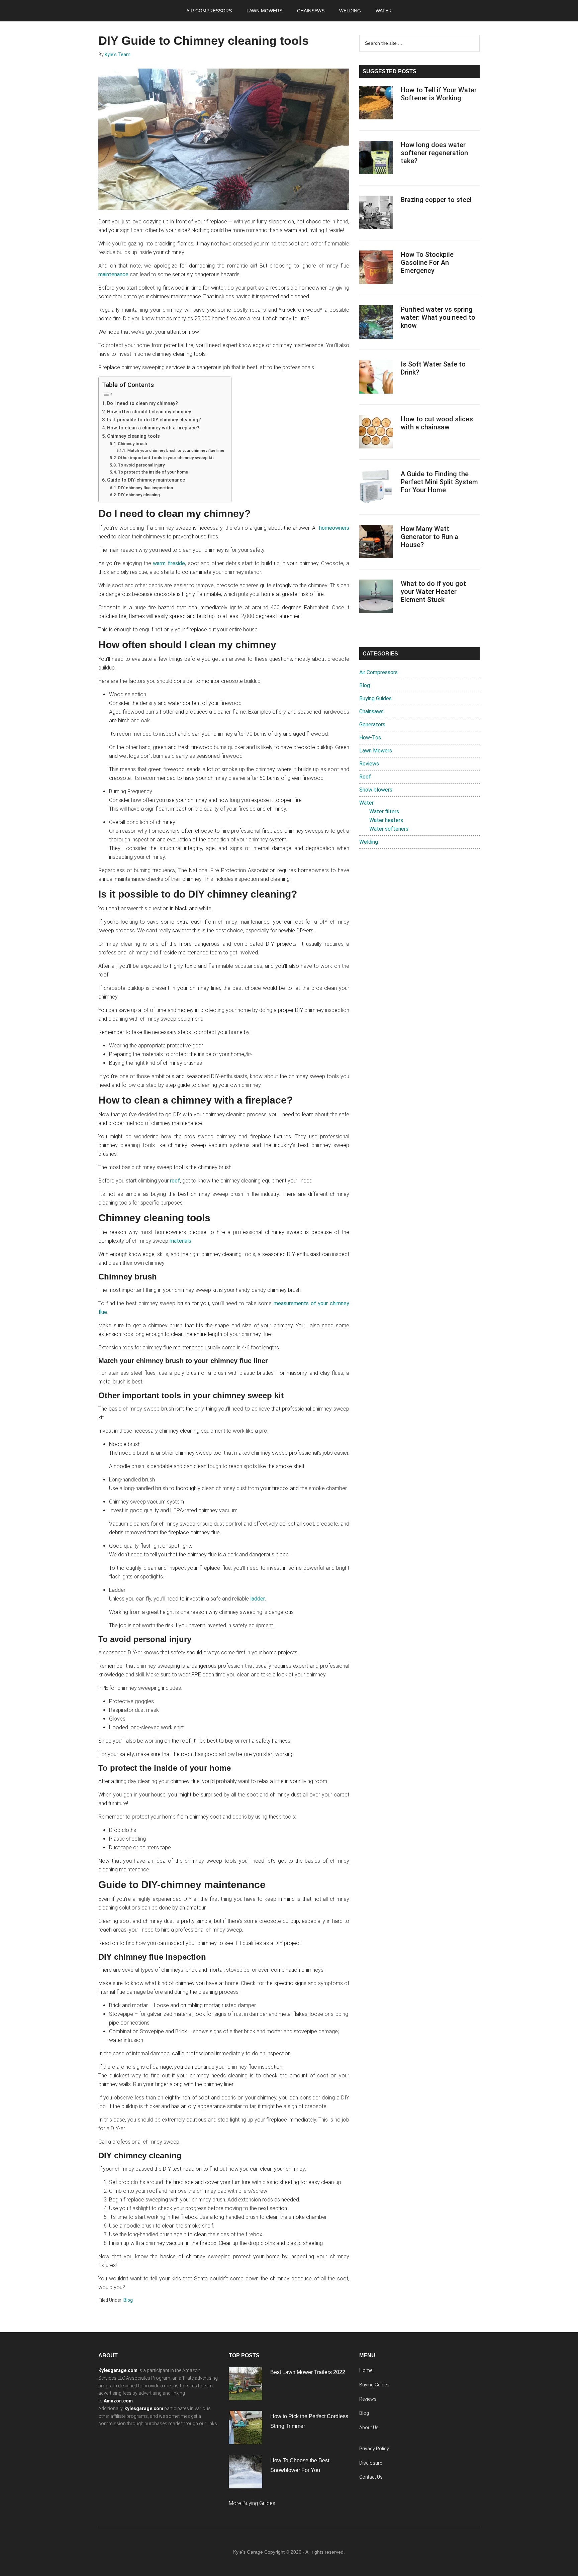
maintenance (113, 274)
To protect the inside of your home (153, 472)
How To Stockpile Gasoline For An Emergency (427, 263)
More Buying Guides (252, 2503)
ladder (258, 1599)
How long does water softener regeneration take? (434, 153)
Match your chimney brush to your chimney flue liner (176, 450)
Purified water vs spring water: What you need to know (438, 317)
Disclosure (371, 2463)
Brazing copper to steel (436, 200)
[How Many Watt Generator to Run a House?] (376, 543)
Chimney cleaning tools (133, 436)
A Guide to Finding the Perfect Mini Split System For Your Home (439, 482)
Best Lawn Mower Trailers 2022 (308, 2372)
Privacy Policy (374, 2449)
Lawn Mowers (376, 751)
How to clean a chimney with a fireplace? (153, 428)
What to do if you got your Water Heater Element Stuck (433, 592)
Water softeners (389, 829)
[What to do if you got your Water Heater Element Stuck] (376, 598)
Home (366, 2370)
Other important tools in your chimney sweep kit (166, 458)
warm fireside (169, 563)
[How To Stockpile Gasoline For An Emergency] (376, 269)
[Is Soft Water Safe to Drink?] (376, 378)
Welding (369, 842)
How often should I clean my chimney (149, 412)
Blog (128, 2300)
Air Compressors (378, 672)
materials (180, 1241)
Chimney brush (132, 444)
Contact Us (371, 2477)
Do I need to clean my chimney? (142, 403)
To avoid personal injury (141, 465)
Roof (365, 777)
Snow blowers (376, 790)
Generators (372, 725)
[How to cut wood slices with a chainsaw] (376, 433)
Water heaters (386, 820)
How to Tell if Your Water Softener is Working (439, 94)
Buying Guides (375, 698)
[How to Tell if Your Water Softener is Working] (376, 104)
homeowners (334, 528)
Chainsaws (371, 711)
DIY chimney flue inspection (145, 488)
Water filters (384, 811)
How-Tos (370, 738)
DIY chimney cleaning (139, 495)
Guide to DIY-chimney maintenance (146, 480)
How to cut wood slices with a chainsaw (437, 423)
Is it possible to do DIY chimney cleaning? (154, 420)
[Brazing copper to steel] (376, 214)
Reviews (369, 764)
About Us (369, 2428)
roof (175, 1181)
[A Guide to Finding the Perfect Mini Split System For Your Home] (376, 488)
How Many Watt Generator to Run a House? (429, 537)
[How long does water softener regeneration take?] (376, 159)
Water (366, 803)
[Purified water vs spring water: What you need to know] (376, 323)
